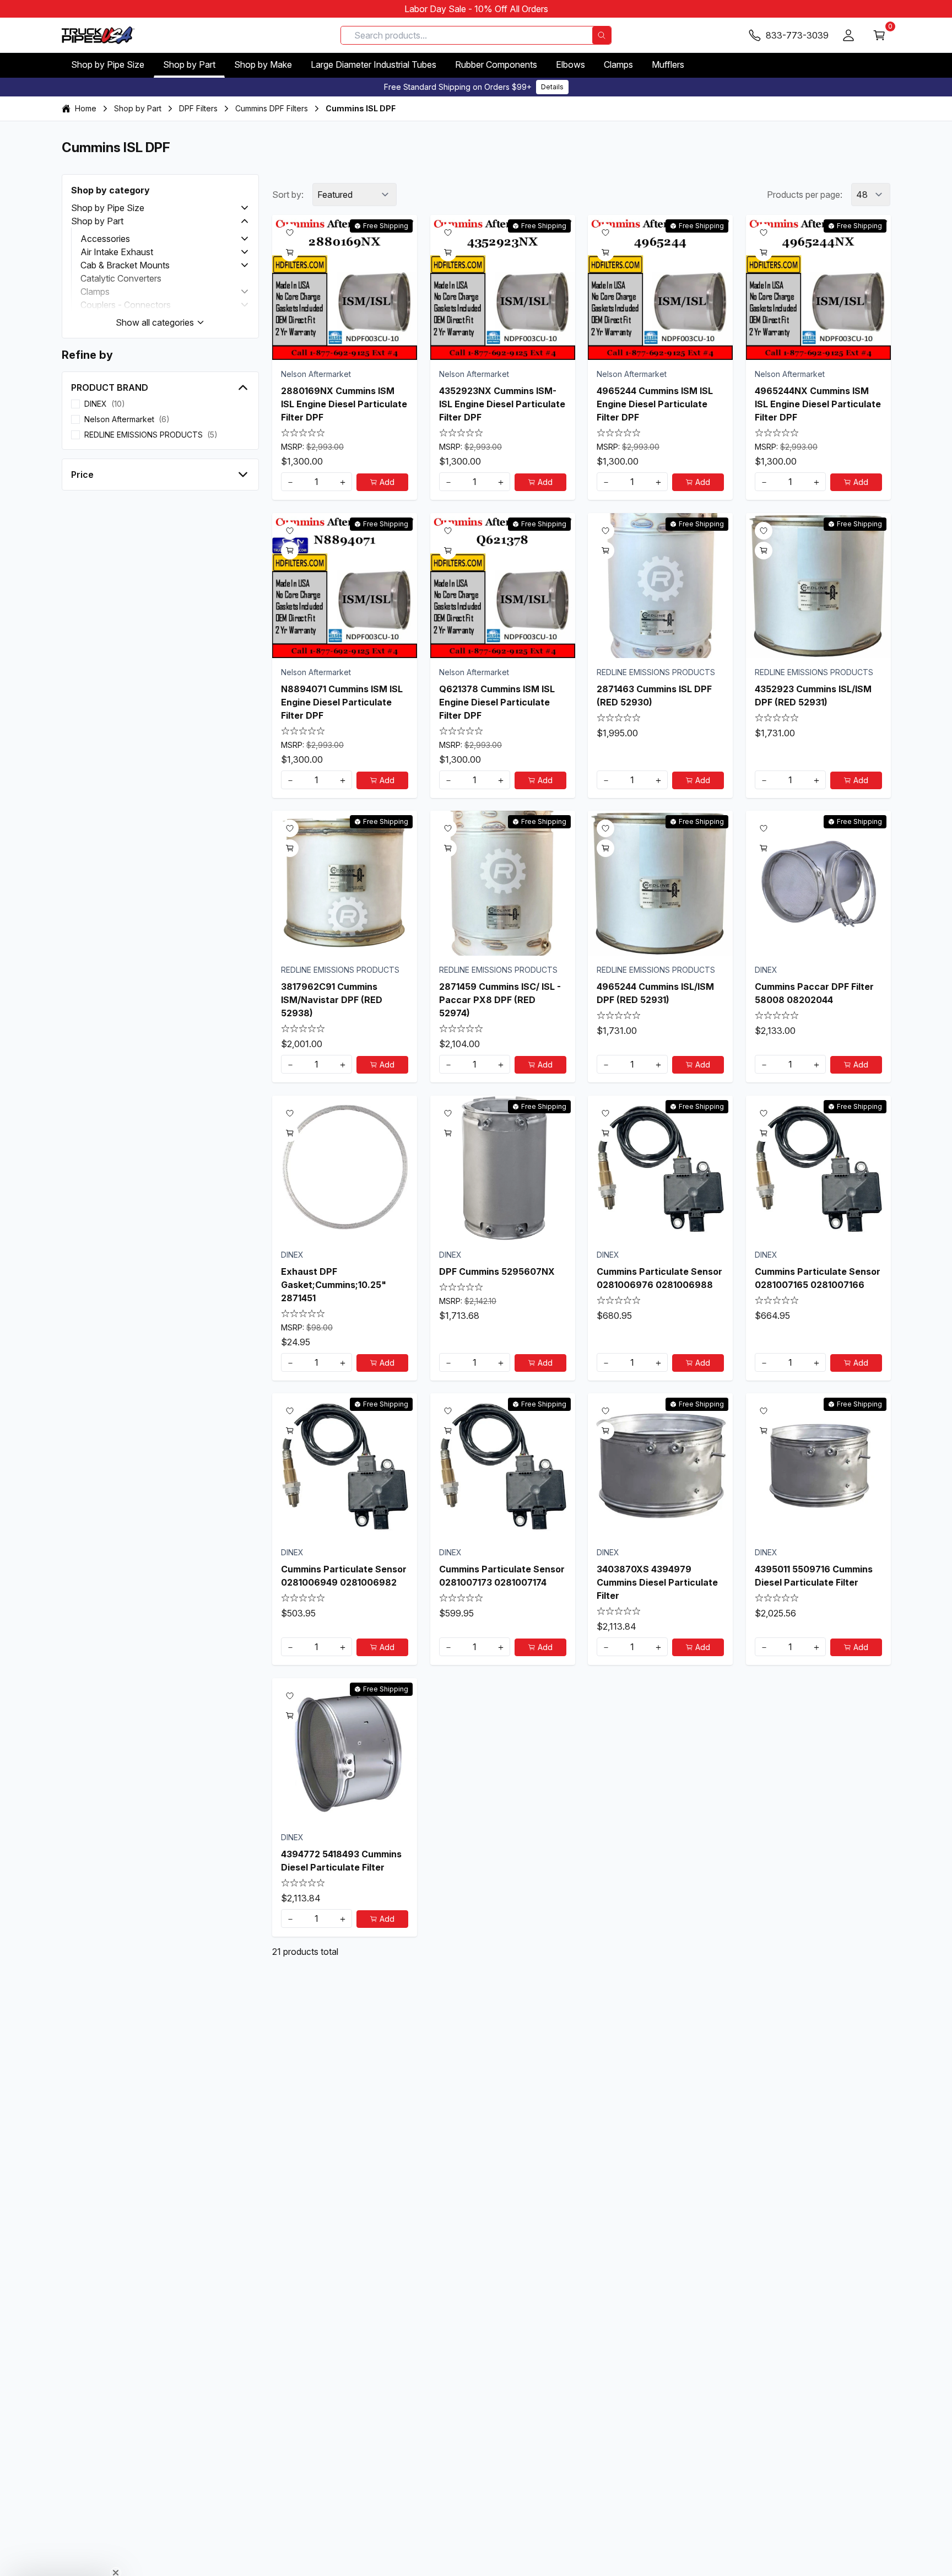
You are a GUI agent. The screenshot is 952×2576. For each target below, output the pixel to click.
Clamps (618, 64)
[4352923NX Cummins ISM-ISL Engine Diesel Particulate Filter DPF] (503, 287)
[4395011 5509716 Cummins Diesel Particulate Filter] (818, 1466)
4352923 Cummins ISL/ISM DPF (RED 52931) (813, 695)
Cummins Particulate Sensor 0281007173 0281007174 (502, 1576)
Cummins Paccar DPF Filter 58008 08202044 (814, 993)
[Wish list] (290, 233)
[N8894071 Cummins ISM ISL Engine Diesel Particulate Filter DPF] (345, 586)
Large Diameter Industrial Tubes (374, 64)
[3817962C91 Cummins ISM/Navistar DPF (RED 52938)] (345, 883)
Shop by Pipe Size (108, 64)
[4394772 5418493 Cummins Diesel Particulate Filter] (345, 1751)
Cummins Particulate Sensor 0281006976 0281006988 (659, 1278)
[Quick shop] (290, 252)
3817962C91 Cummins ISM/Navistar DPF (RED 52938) (332, 1000)
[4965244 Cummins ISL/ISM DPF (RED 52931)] (660, 883)
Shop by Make (263, 64)
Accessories (105, 239)
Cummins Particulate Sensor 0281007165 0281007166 (818, 1278)
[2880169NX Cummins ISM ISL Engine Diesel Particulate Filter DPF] (345, 287)
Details (552, 87)
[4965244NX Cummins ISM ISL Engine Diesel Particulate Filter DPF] (818, 287)
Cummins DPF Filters (272, 108)
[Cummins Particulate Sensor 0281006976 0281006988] (660, 1168)
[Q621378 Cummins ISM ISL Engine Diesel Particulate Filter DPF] (503, 586)
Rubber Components (496, 64)
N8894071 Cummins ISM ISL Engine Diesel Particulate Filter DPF (342, 702)
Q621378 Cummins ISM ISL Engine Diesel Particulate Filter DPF (497, 702)
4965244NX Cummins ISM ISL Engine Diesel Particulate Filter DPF (818, 404)
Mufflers (668, 64)
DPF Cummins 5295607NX (497, 1271)
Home (86, 108)
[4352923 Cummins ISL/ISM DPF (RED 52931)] (818, 586)
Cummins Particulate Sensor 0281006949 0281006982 (344, 1576)
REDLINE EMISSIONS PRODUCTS (656, 672)
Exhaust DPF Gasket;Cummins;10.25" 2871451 (334, 1284)
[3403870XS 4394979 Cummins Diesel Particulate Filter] (660, 1466)
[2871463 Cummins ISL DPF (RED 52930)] (660, 586)
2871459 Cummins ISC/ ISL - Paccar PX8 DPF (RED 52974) (500, 1000)
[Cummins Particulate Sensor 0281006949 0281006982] (345, 1466)
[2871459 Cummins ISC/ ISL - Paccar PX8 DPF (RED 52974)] (503, 883)
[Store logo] (98, 35)
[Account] (848, 35)
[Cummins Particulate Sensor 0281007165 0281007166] (818, 1168)
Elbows (570, 64)
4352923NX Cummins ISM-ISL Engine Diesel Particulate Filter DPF (502, 404)
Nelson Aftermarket (316, 374)
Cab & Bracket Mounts (125, 265)
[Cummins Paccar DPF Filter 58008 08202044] (818, 883)
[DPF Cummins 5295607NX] (503, 1168)
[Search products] (602, 35)
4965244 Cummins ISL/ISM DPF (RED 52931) (655, 993)
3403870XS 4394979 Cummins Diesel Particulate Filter (657, 1582)
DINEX (766, 970)
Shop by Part (189, 64)
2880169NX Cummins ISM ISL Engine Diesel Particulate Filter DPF (344, 404)
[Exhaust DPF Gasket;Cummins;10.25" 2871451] (345, 1168)
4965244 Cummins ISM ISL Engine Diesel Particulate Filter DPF (655, 404)
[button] (245, 208)
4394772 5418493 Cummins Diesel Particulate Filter (341, 1860)
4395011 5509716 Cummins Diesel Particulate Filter (814, 1576)
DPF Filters (198, 108)
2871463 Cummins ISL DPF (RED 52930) (654, 695)
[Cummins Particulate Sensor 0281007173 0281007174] (503, 1466)
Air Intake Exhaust (117, 252)
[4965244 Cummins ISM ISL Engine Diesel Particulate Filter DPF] (660, 287)
